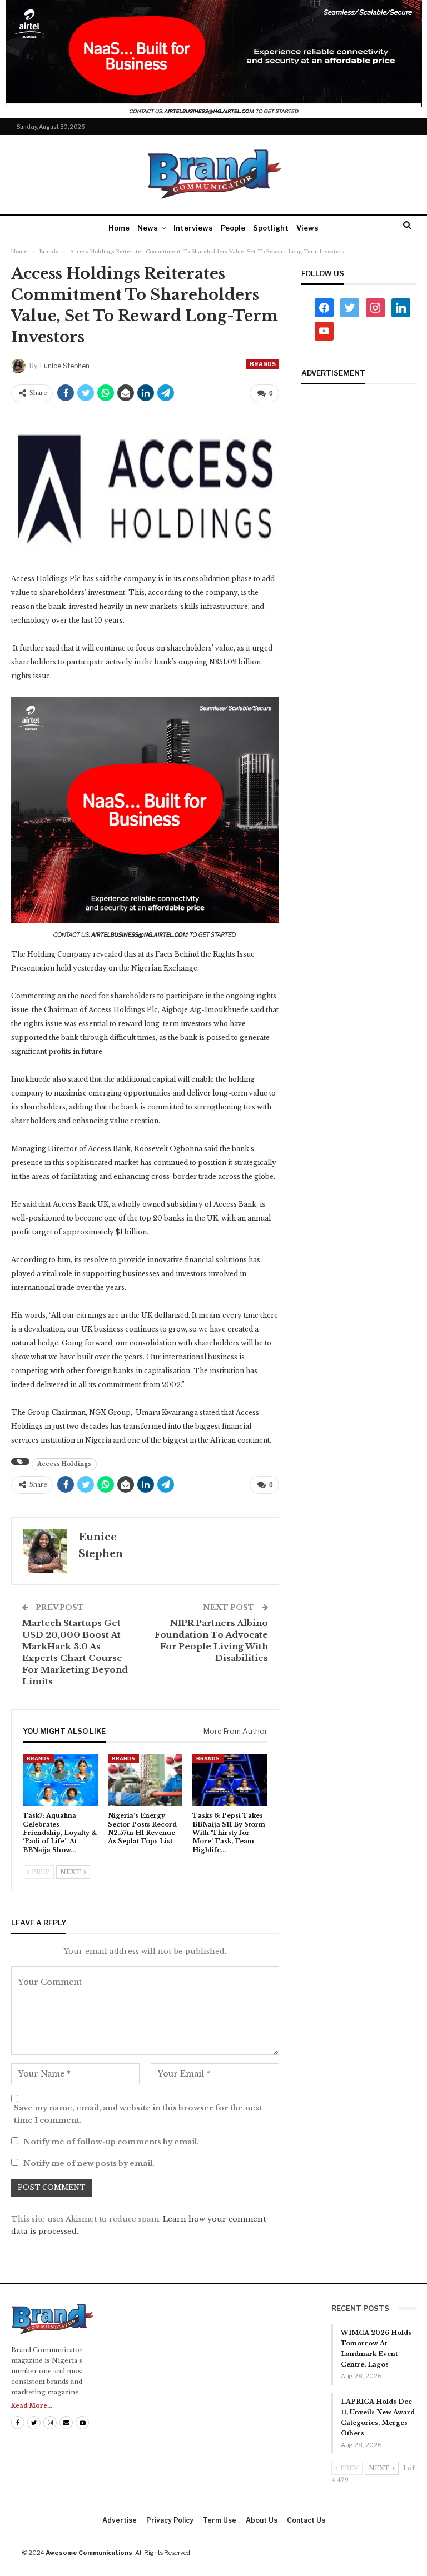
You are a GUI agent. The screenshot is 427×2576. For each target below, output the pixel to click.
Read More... (32, 2406)
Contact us (306, 2520)
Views (307, 228)
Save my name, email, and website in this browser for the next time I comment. (138, 2114)
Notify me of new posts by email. (89, 2164)
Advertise (120, 2520)
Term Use (220, 2520)
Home (119, 228)
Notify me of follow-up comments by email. (111, 2142)
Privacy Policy (170, 2520)
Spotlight (271, 228)
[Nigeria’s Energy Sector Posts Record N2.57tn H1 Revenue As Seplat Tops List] (145, 1780)
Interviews (193, 228)
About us (262, 2520)
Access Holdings (64, 1464)
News (148, 228)
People (233, 228)
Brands (263, 364)
